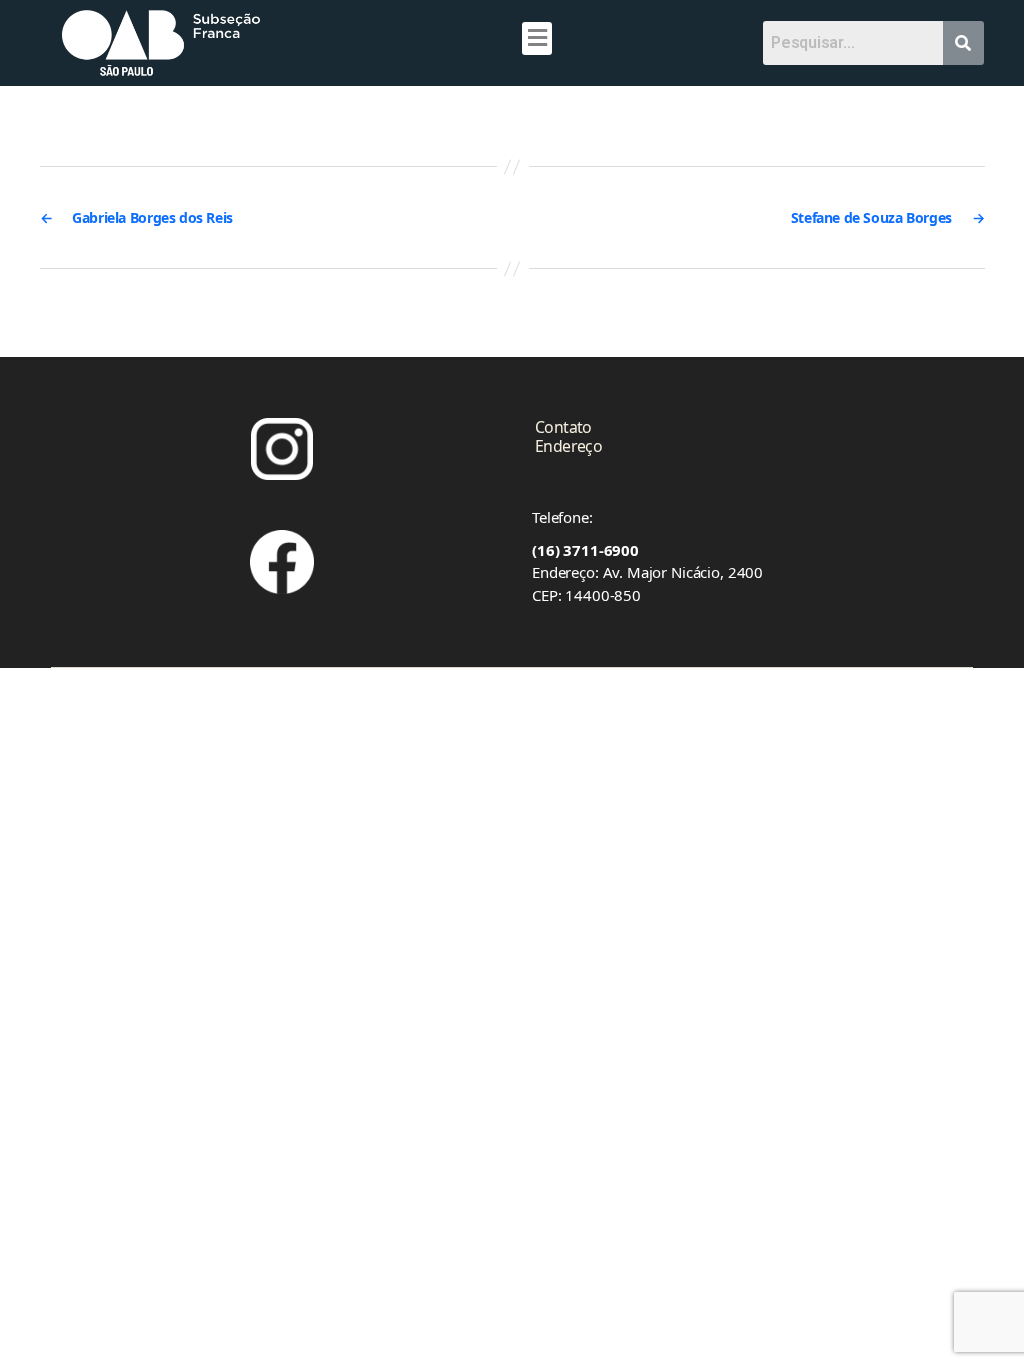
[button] (537, 38)
